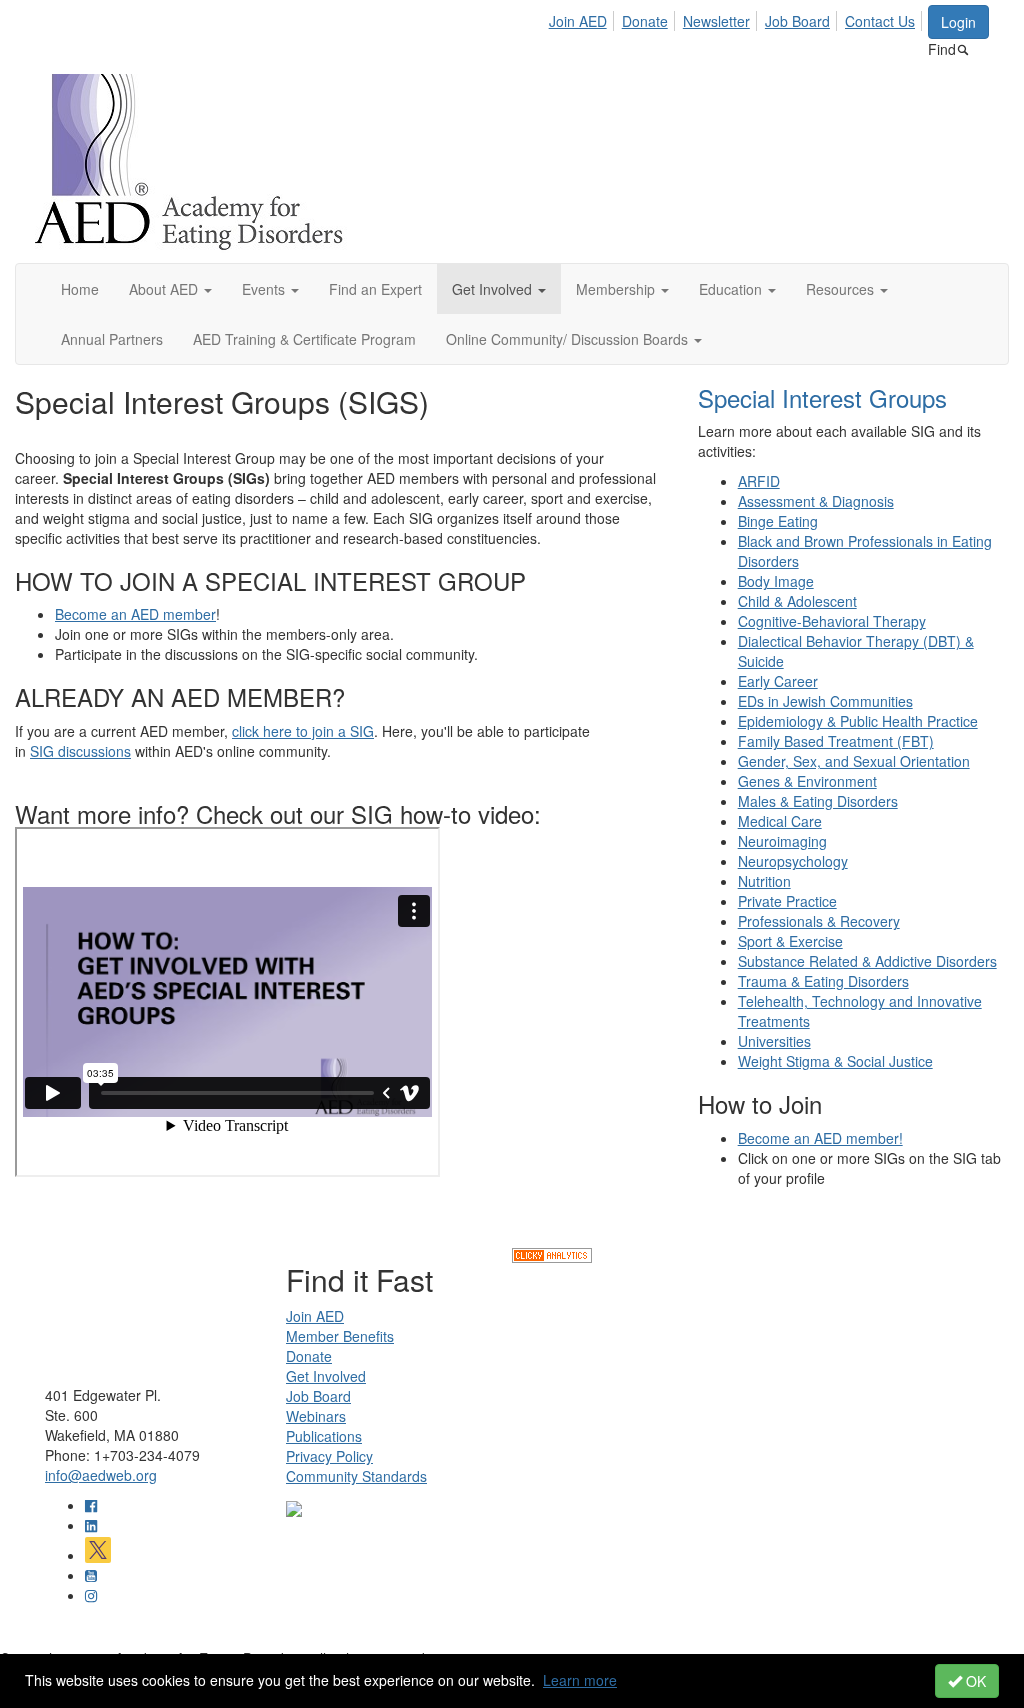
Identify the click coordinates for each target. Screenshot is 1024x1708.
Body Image (776, 581)
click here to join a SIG (303, 731)
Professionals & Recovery (819, 921)
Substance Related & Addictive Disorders (867, 961)
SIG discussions (80, 751)
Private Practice (787, 901)
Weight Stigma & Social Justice (835, 1061)
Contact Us (880, 21)
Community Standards (356, 1476)
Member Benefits (340, 1336)
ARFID (759, 481)
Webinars (316, 1416)
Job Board (797, 21)
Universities (774, 1041)
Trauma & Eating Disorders (823, 981)
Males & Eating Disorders (818, 801)
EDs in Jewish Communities (825, 701)
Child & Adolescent (797, 601)
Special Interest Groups (822, 397)
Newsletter (716, 21)
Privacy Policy (329, 1456)
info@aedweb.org (101, 1475)
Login (958, 22)
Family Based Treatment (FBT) (836, 741)
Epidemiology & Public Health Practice (858, 721)
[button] (170, 289)
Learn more (580, 1680)
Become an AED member (135, 614)
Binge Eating (778, 521)
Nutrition (764, 881)
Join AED (578, 21)
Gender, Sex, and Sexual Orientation (854, 761)
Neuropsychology (793, 861)
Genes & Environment (807, 781)
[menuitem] (583, 18)
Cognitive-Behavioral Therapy (832, 621)
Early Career (778, 681)
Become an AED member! (820, 1138)
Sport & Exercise (790, 941)
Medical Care (780, 821)
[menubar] (737, 18)
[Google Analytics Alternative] (552, 1253)
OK (974, 1681)
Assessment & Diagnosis (816, 501)
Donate (645, 21)
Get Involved (326, 1376)
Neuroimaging (782, 841)
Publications (324, 1436)
